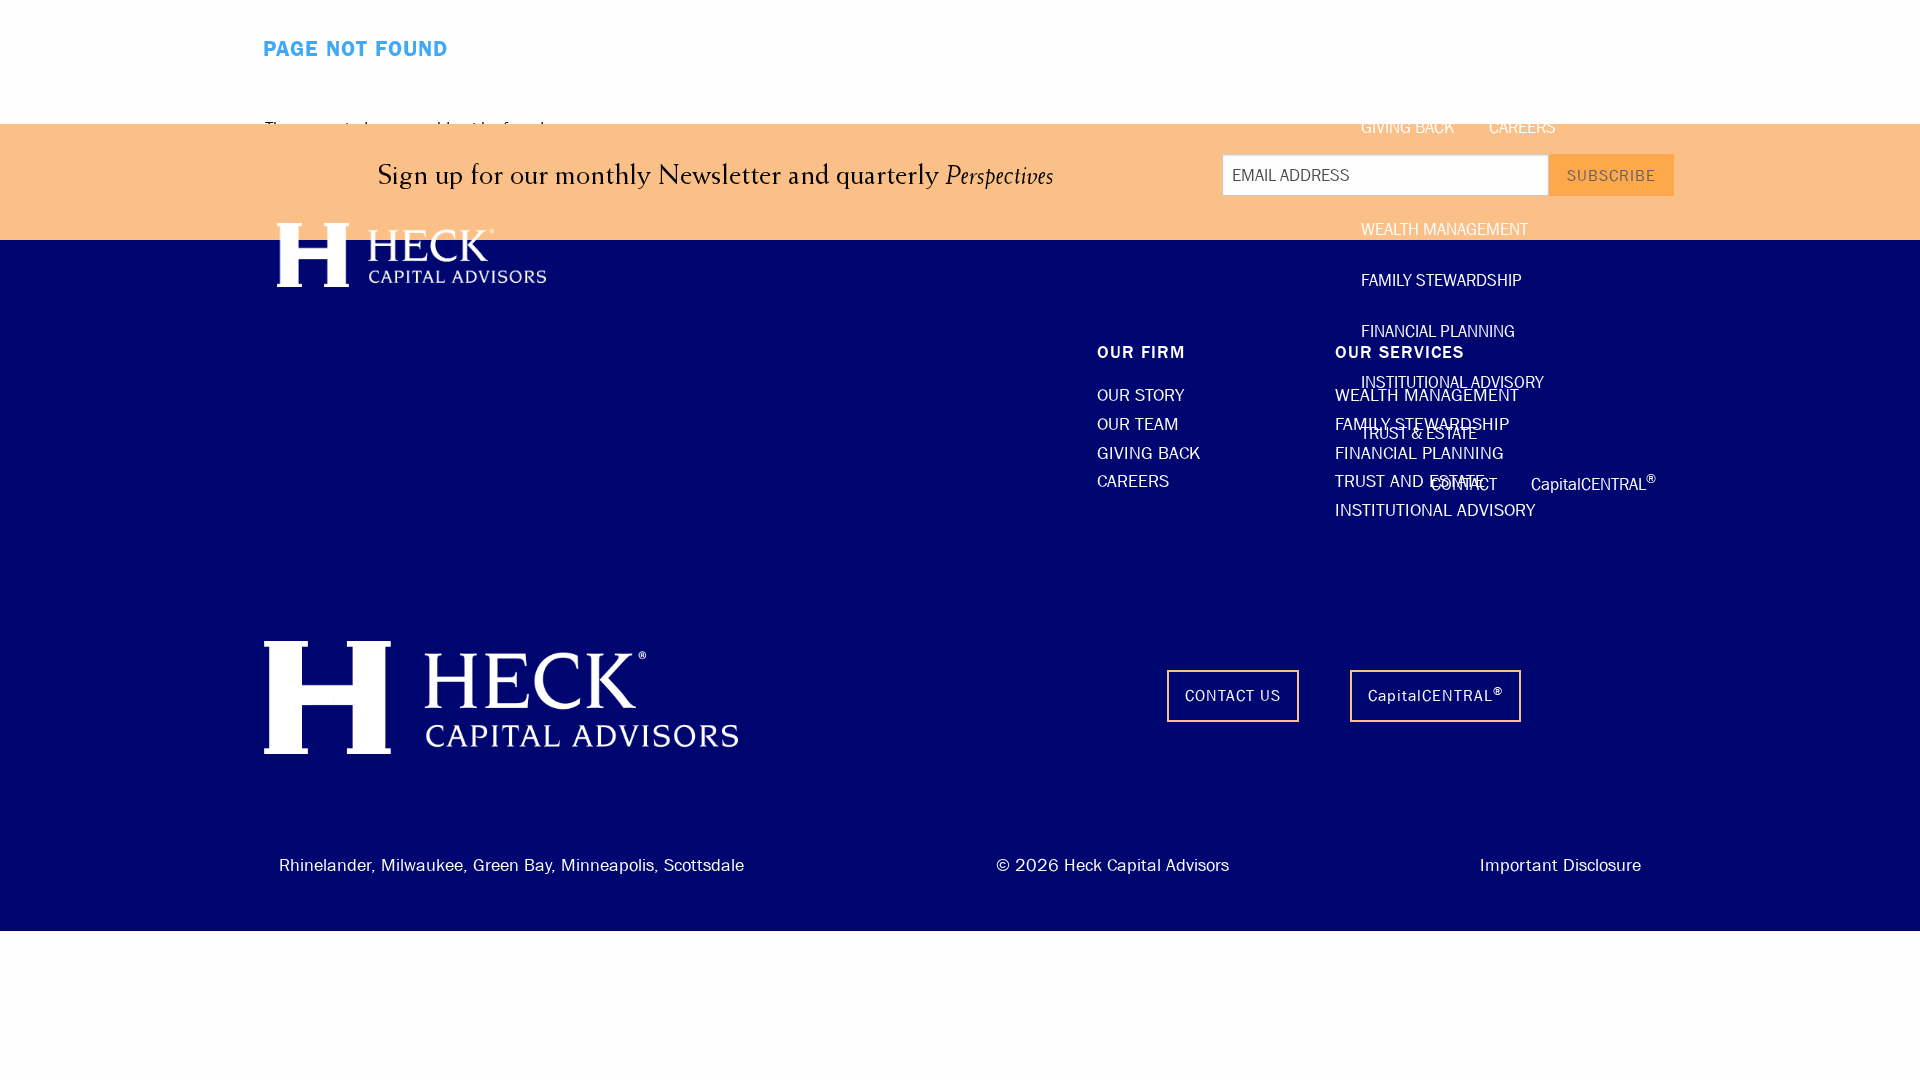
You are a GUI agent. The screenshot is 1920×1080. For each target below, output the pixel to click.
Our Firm (1397, 25)
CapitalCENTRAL (1593, 482)
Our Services (1414, 178)
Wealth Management (1444, 229)
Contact (1464, 484)
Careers (1522, 127)
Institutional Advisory (1452, 382)
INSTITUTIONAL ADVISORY (1435, 510)
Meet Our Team (1536, 76)
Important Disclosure (1560, 865)
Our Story (1402, 76)
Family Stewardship (1441, 280)
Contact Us (1233, 695)
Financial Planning (1438, 331)
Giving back (1408, 127)
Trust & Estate (1419, 433)
